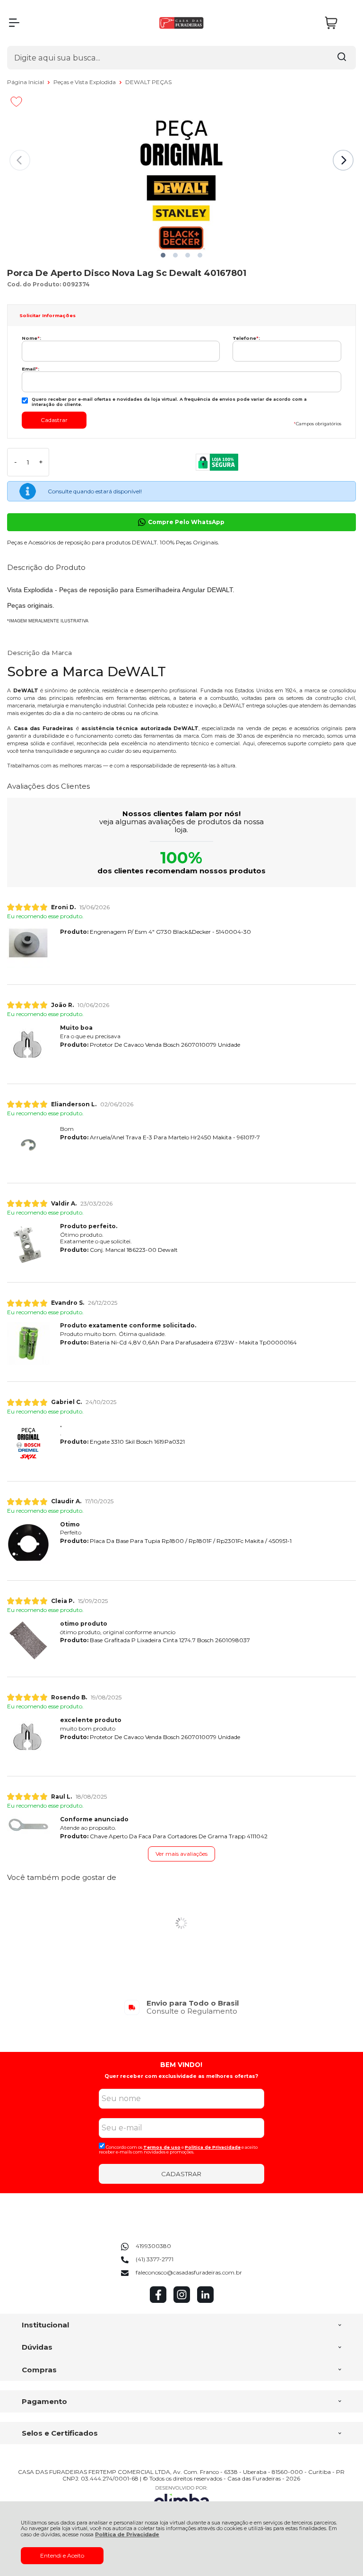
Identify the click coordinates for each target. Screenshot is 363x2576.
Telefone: (246, 338)
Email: (30, 369)
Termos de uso (162, 2147)
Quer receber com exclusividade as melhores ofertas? (181, 2076)
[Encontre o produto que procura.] (342, 58)
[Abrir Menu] (14, 23)
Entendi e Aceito (62, 2555)
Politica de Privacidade (213, 2147)
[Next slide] (343, 160)
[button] (163, 255)
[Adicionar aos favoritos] (16, 102)
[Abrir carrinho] (338, 23)
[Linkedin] (205, 2301)
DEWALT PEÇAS (148, 82)
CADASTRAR (181, 2174)
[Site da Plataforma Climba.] (181, 2499)
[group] (181, 2007)
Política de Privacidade (127, 2535)
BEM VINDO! (181, 2065)
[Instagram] (182, 2301)
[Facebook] (158, 2301)
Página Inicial (26, 82)
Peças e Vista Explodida (85, 82)
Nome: (31, 338)
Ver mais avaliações (181, 1854)
